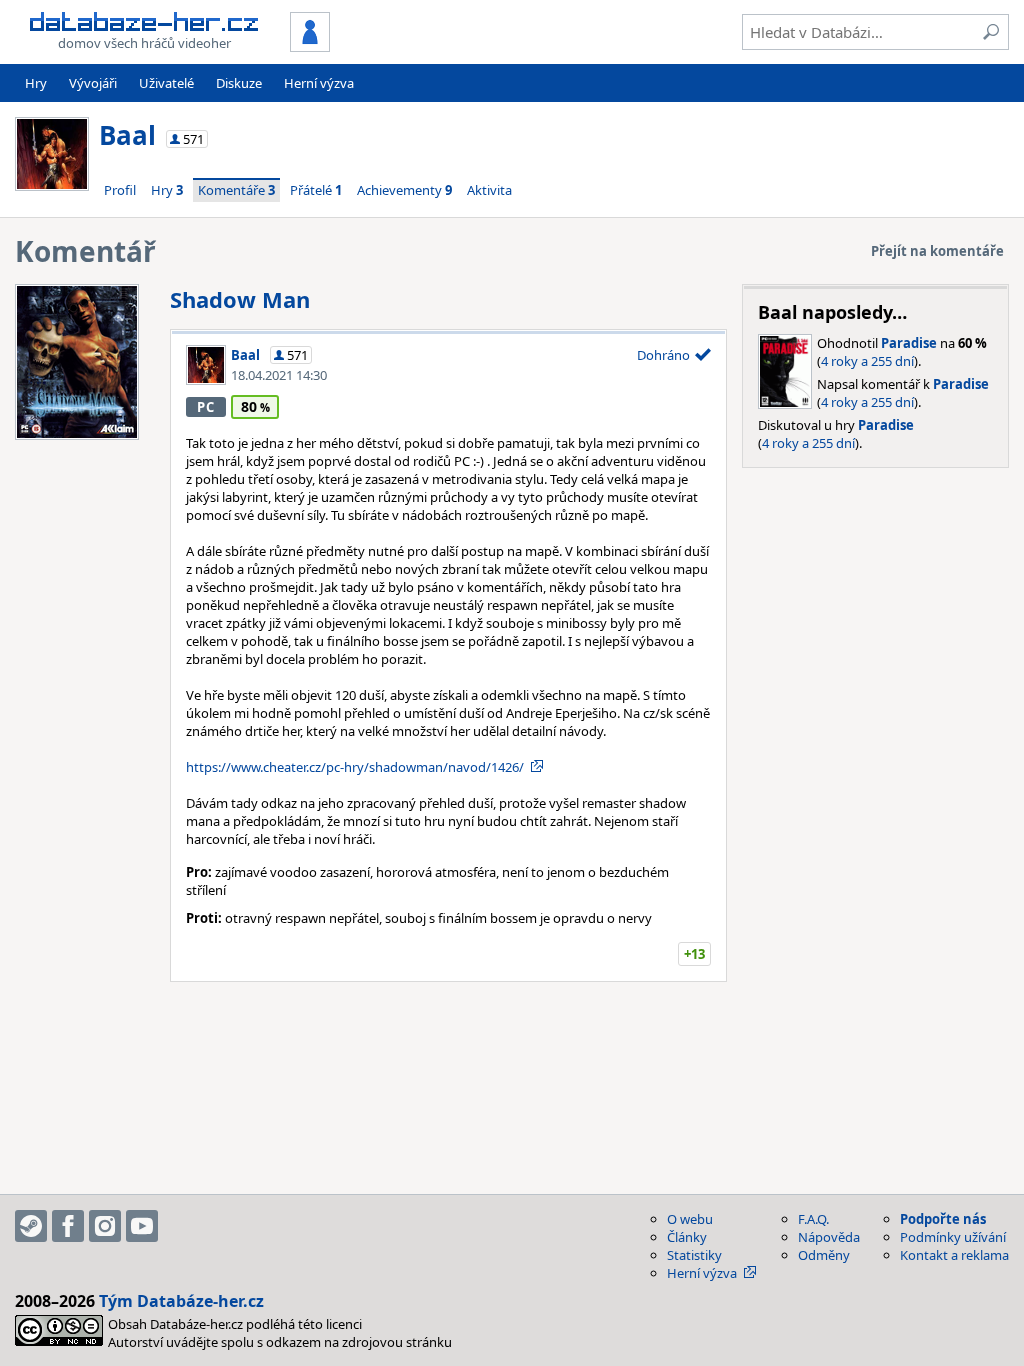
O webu (690, 1219)
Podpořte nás (943, 1219)
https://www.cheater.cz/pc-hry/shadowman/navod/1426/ (355, 767)
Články (687, 1237)
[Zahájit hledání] (991, 32)
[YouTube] (142, 1226)
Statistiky (694, 1255)
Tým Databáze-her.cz (181, 1301)
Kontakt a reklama (954, 1255)
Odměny (824, 1255)
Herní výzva (319, 83)
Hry (36, 83)
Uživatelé (166, 83)
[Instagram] (105, 1226)
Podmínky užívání (953, 1237)
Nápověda (829, 1237)
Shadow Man (240, 299)
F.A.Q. (813, 1219)
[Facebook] (68, 1226)
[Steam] (31, 1226)
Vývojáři (93, 83)
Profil (120, 190)
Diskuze (239, 83)
